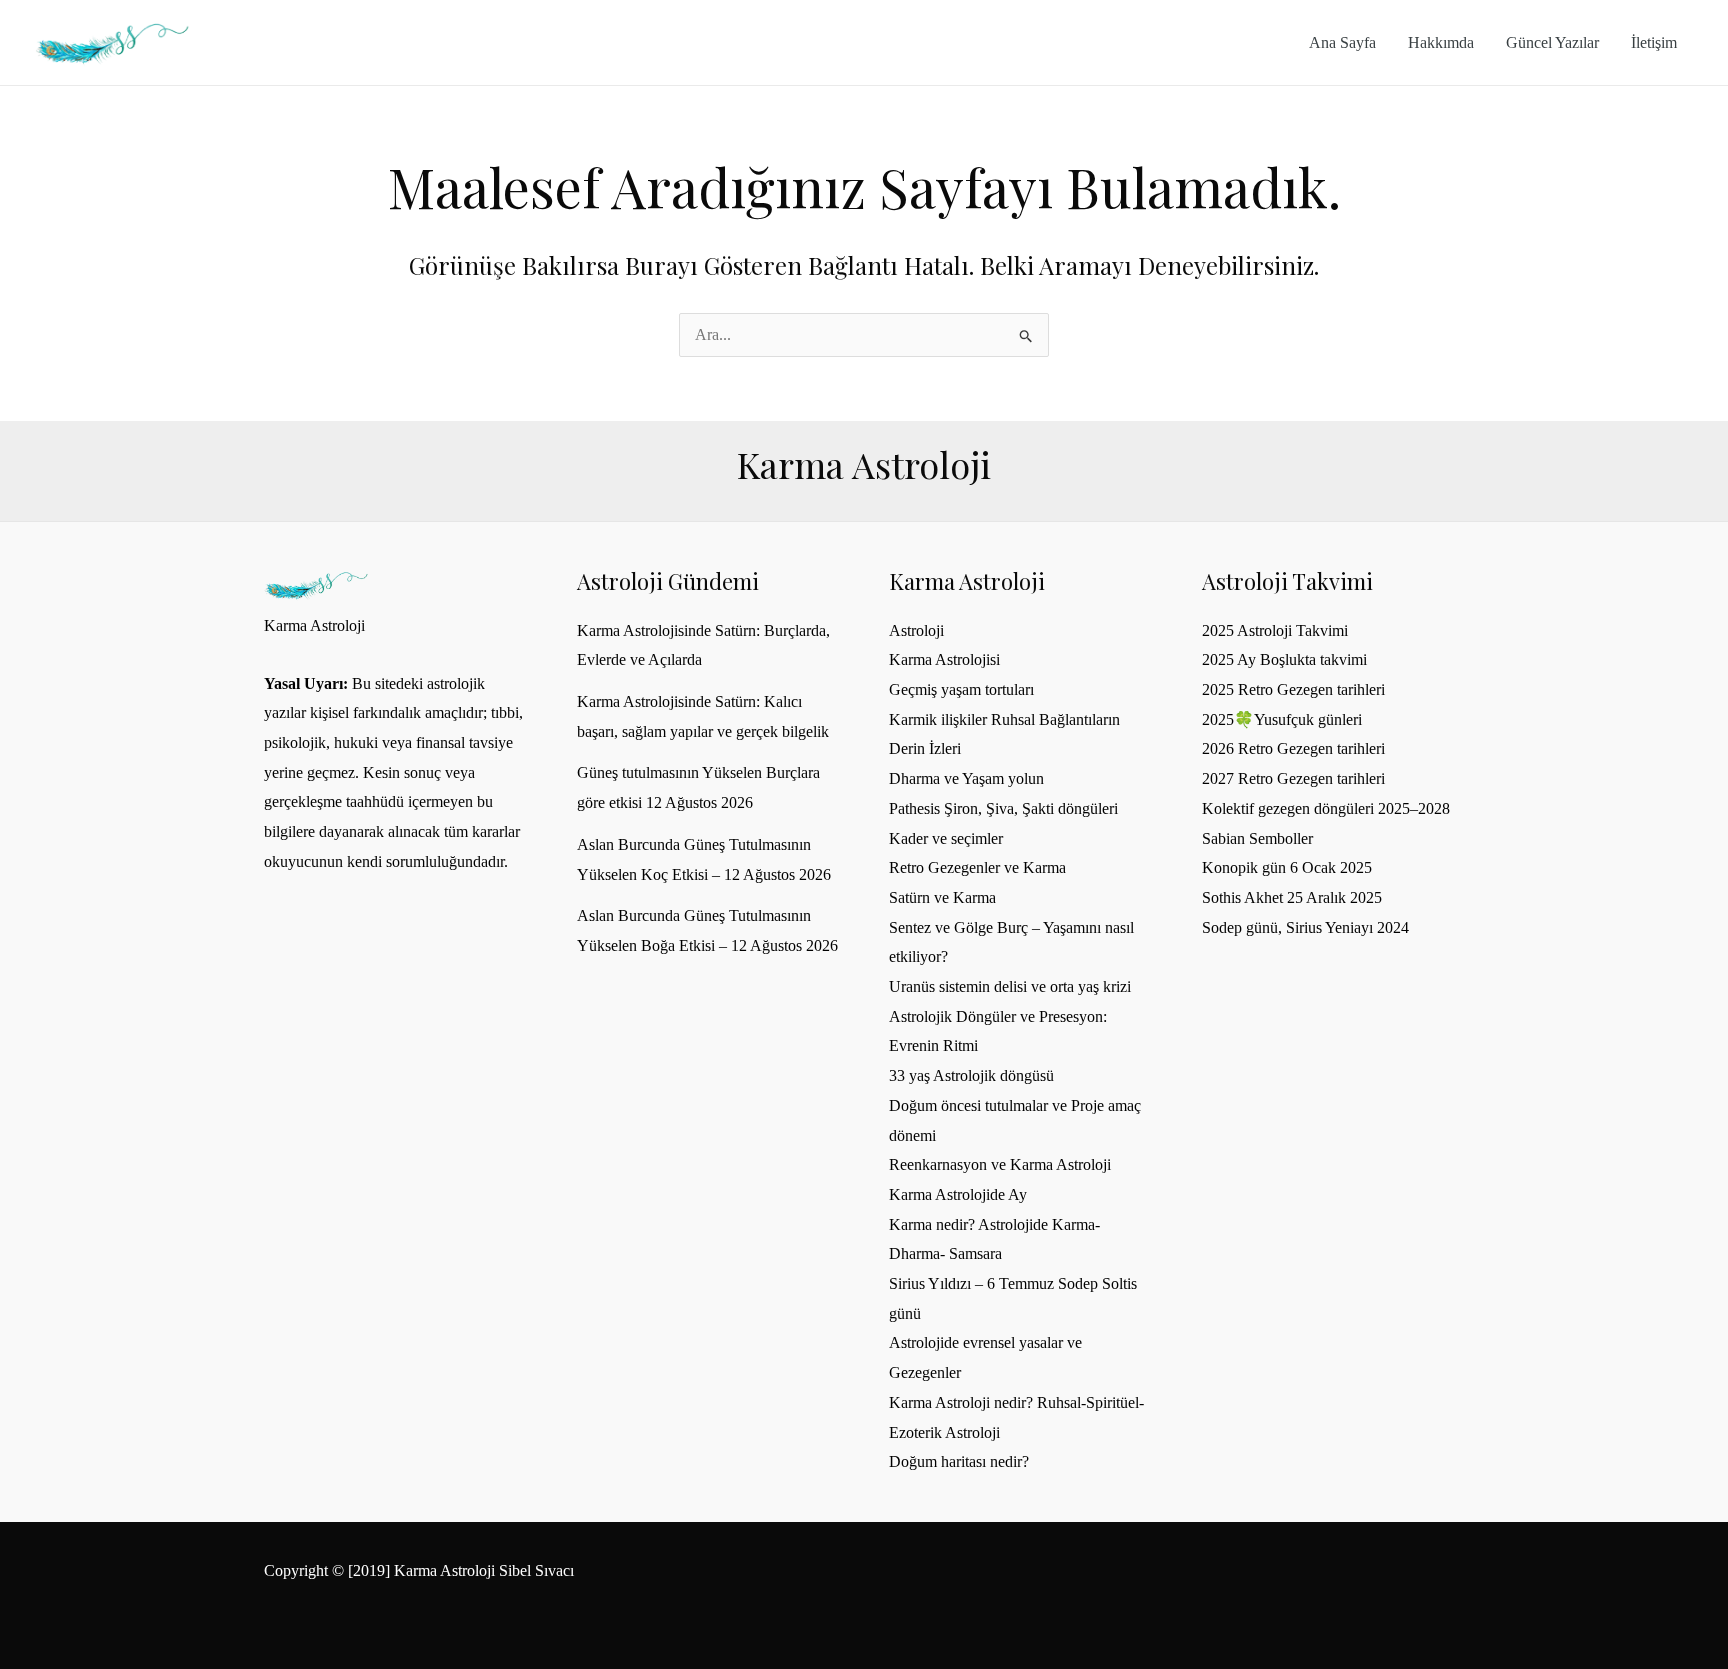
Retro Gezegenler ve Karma (977, 867)
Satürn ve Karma (942, 897)
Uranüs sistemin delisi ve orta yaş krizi (1010, 986)
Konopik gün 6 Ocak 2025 (1287, 867)
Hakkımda (1441, 42)
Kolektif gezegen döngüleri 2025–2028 (1326, 808)
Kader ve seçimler (946, 838)
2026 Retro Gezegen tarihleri (1293, 748)
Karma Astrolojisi (944, 659)
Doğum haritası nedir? (959, 1461)
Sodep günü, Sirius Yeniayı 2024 (1305, 927)
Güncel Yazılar (1552, 42)
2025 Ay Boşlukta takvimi (1284, 659)
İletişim (1654, 42)
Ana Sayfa (1342, 42)
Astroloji (916, 630)
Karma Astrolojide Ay (958, 1194)
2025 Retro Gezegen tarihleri (1293, 689)
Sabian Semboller (1257, 838)
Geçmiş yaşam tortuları (961, 689)
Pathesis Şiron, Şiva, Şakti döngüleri (1003, 808)
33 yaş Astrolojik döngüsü (971, 1075)
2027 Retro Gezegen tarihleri (1293, 778)
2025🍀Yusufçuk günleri (1282, 719)
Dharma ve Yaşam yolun (966, 778)
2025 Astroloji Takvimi (1275, 630)
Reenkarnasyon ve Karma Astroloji (1000, 1164)
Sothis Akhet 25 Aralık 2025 (1292, 897)
